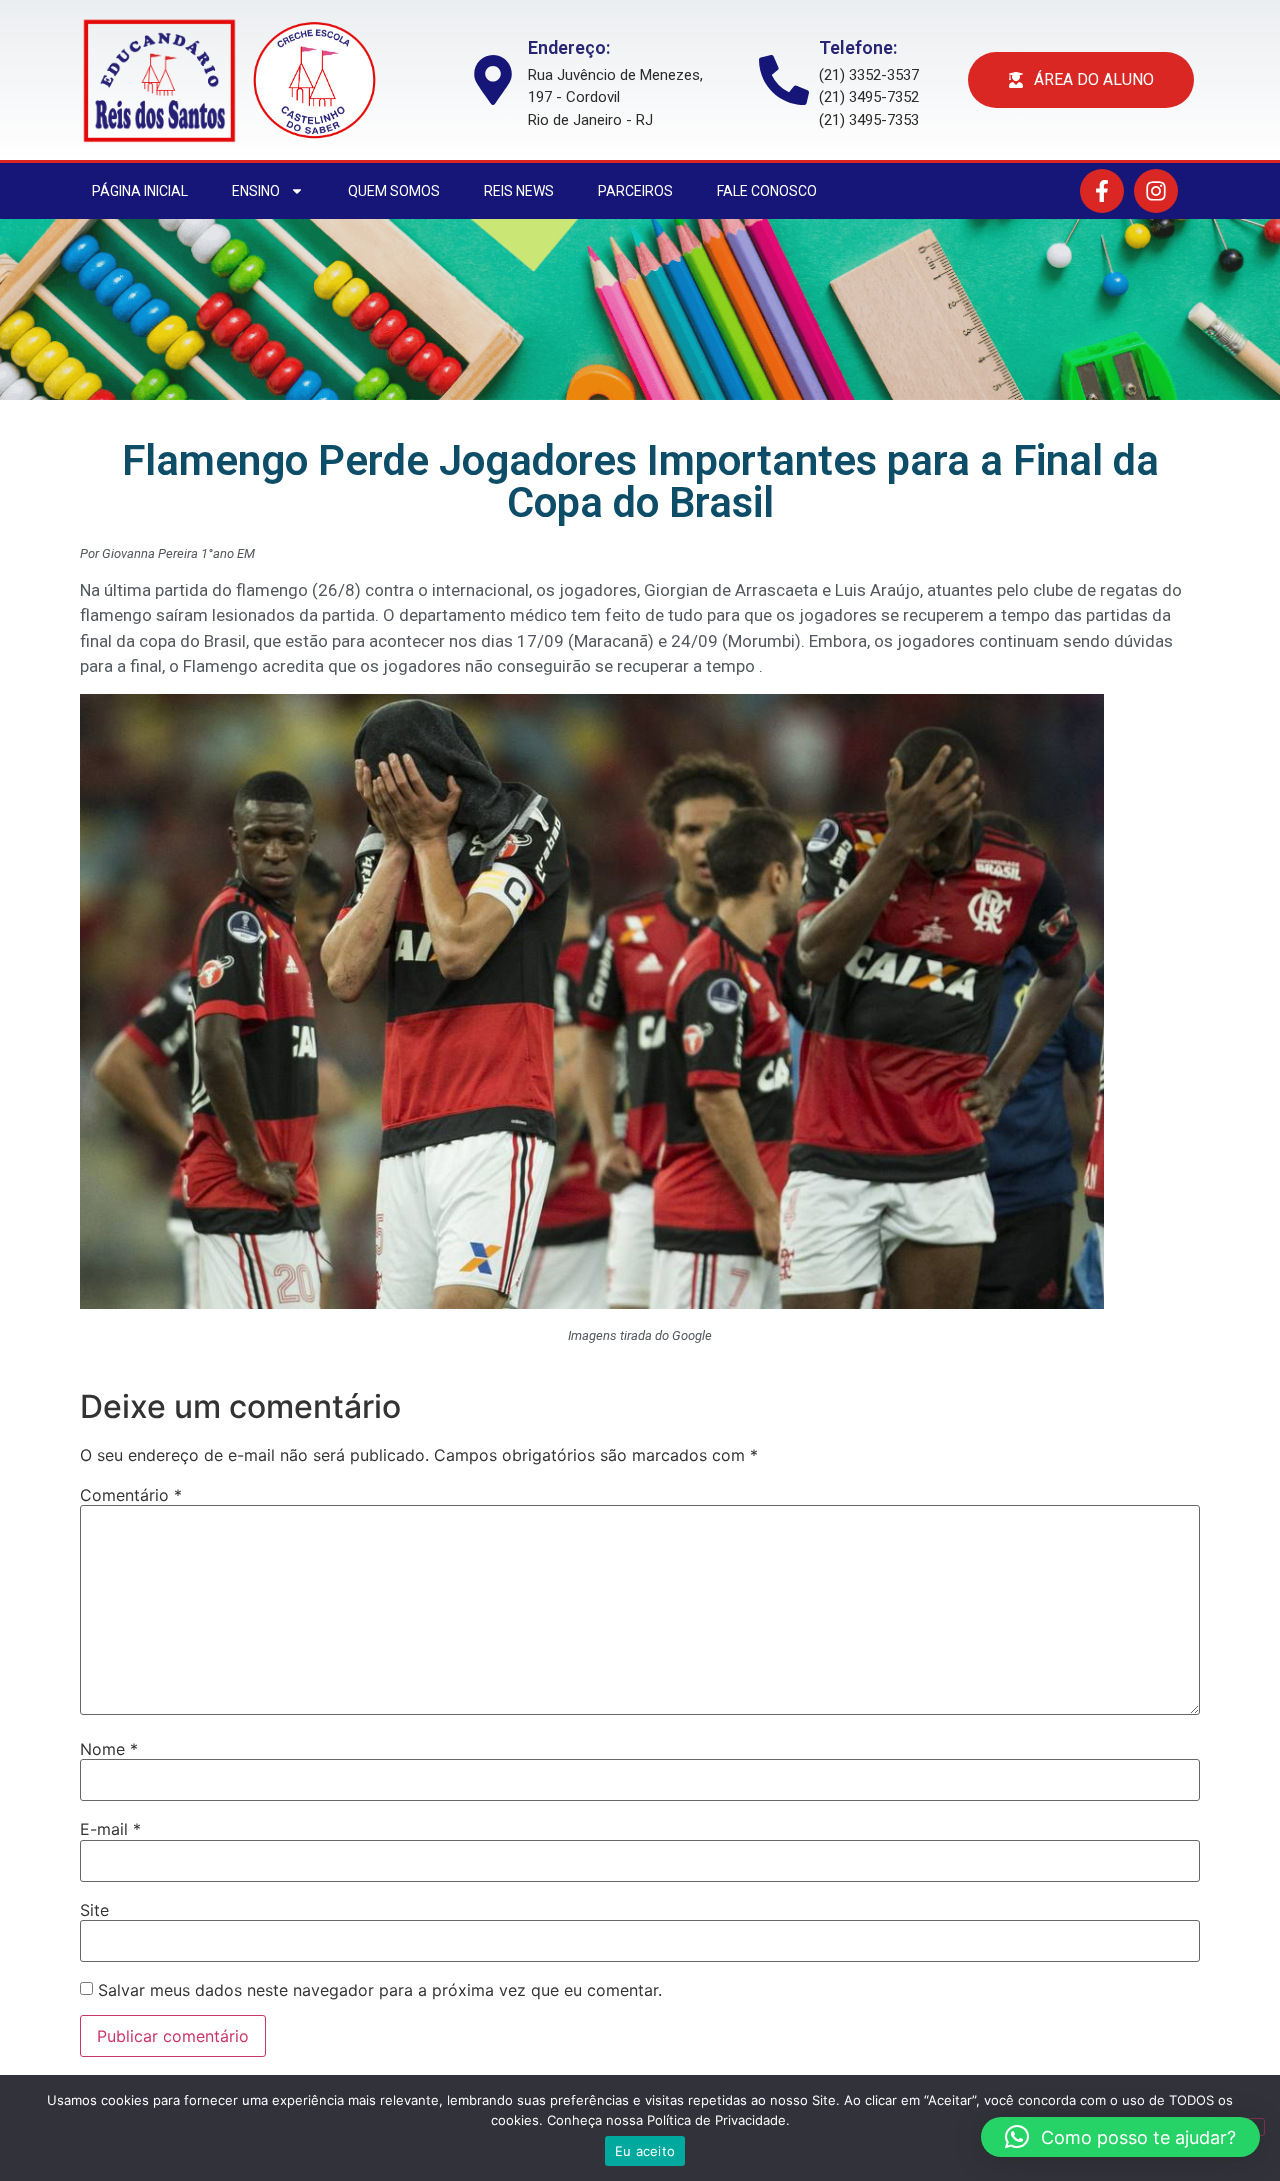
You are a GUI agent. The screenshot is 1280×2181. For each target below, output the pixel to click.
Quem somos (394, 191)
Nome (109, 1749)
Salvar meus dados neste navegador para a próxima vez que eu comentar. (380, 1990)
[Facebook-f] (1102, 191)
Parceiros (635, 191)
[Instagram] (1156, 191)
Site (94, 1910)
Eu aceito (645, 2151)
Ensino (256, 191)
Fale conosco (767, 191)
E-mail (110, 1829)
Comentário (131, 1495)
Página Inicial (140, 191)
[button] (1120, 2137)
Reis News (519, 191)
